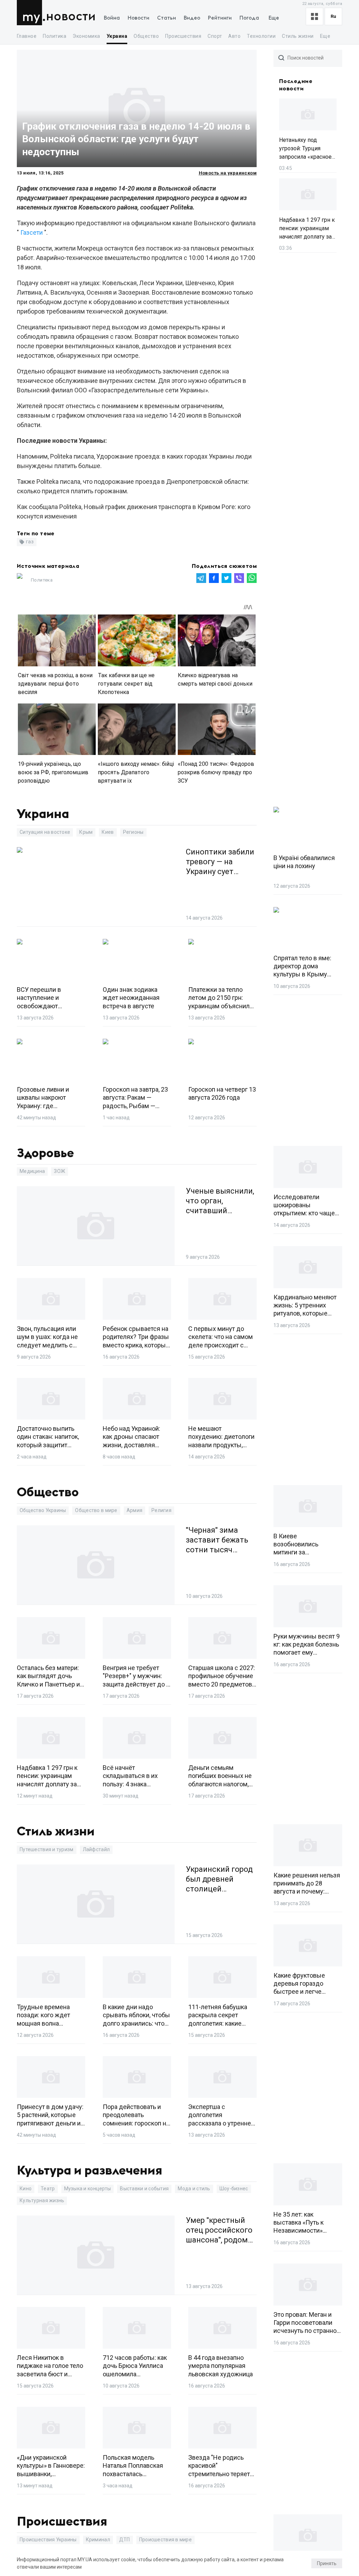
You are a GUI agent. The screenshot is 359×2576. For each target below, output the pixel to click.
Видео (192, 18)
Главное (27, 36)
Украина (117, 36)
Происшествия (183, 36)
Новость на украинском (228, 173)
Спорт (215, 36)
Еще (274, 18)
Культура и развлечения (90, 2171)
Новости (71, 17)
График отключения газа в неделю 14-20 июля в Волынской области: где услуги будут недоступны (136, 139)
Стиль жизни (298, 36)
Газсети (32, 232)
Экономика (86, 36)
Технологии (261, 36)
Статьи (167, 18)
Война (112, 18)
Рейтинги (220, 18)
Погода (249, 18)
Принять (327, 2563)
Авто (234, 36)
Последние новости (296, 85)
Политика (55, 36)
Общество (146, 36)
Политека (42, 580)
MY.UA (31, 13)
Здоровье (45, 1153)
